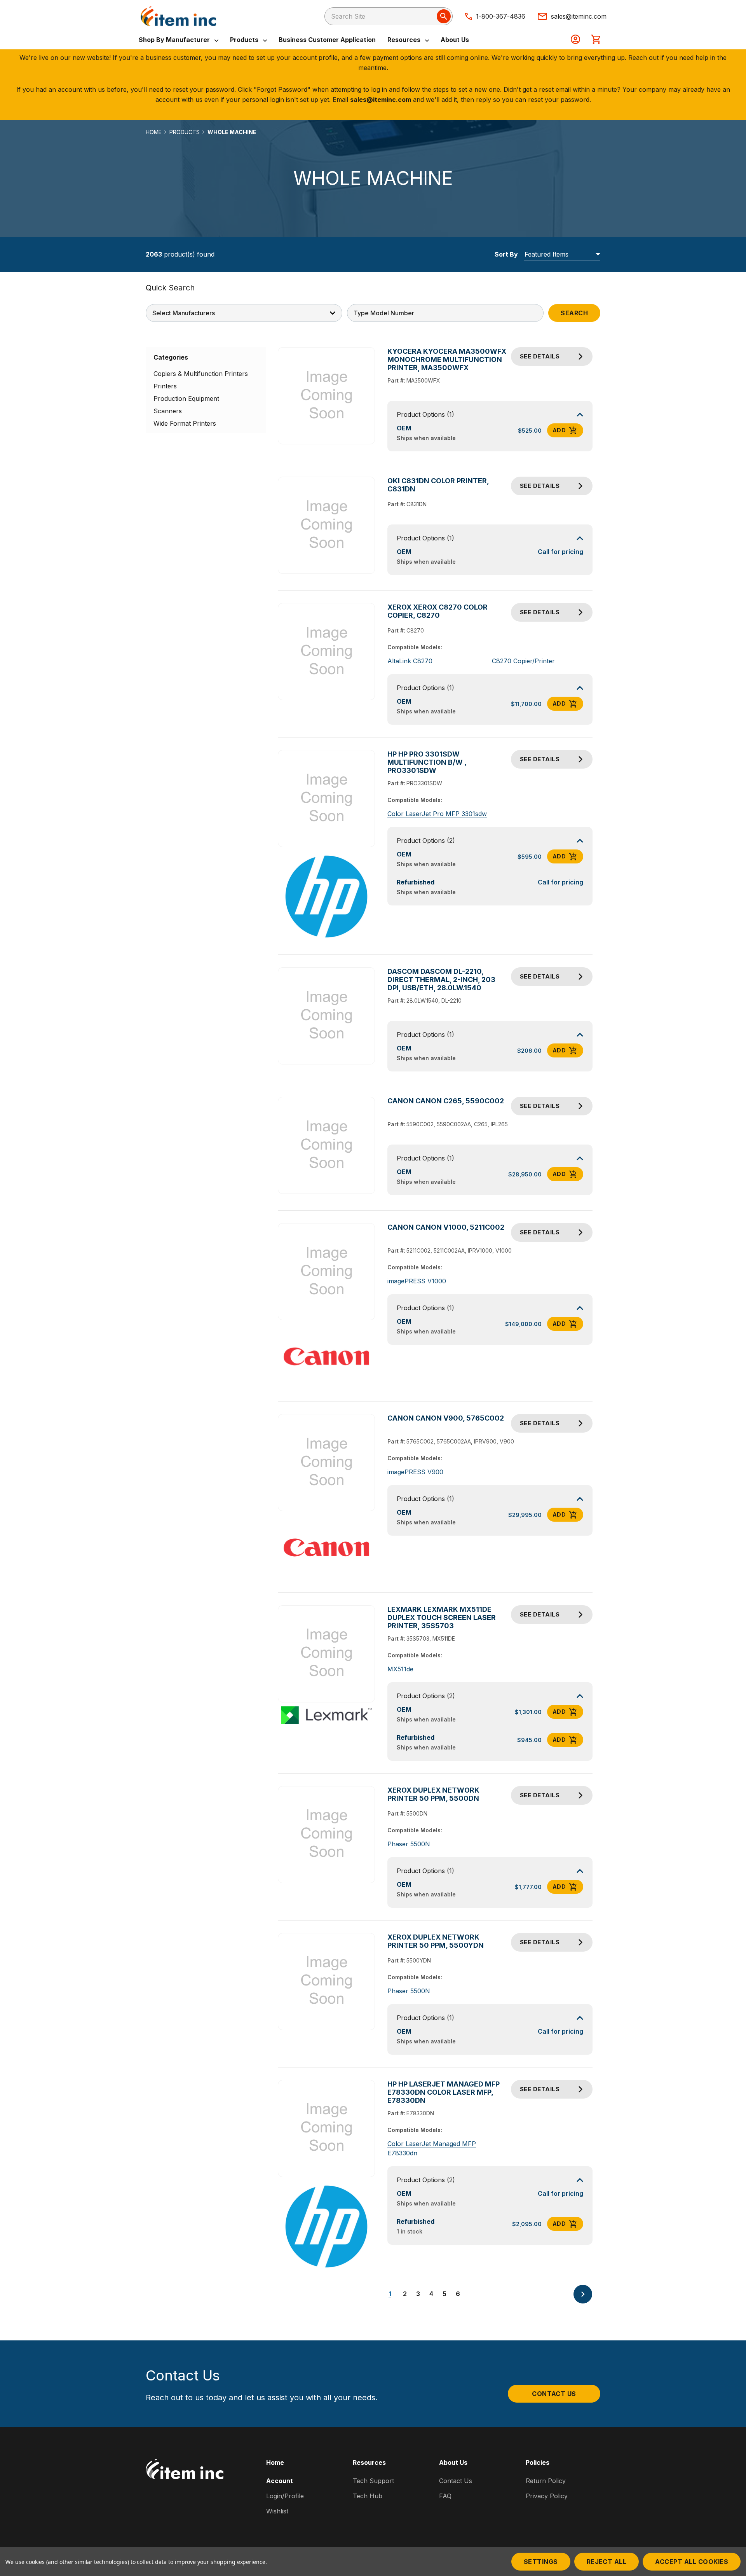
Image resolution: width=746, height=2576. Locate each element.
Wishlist (277, 2511)
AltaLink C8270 (410, 661)
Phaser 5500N (409, 1844)
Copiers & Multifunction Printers (201, 374)
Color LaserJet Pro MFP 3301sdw (437, 814)
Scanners (168, 411)
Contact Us (554, 2394)
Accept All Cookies (692, 2562)
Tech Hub (368, 2496)
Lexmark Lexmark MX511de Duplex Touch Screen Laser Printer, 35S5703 (442, 1617)
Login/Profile (285, 2496)
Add (559, 430)
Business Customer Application (327, 40)
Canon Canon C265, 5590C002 (446, 1101)
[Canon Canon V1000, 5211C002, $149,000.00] (327, 1272)
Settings (541, 2562)
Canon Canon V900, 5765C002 (446, 1418)
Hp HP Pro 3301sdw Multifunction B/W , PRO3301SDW (427, 762)
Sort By (506, 254)
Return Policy (546, 2481)
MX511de (400, 1669)
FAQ (445, 2496)
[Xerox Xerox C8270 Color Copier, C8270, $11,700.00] (327, 652)
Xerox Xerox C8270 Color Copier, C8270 (437, 611)
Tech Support (373, 2481)
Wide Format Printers (185, 423)
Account (280, 2481)
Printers (165, 386)
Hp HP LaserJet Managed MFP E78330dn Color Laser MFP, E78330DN (444, 2092)
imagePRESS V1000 (417, 1281)
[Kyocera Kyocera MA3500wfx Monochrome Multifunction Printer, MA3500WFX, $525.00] (327, 396)
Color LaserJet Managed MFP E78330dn (432, 2148)
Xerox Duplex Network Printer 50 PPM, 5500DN (433, 1794)
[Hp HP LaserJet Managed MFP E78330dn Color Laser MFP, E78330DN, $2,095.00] (327, 2128)
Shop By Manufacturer (175, 40)
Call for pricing (560, 552)
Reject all (607, 2562)
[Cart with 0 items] (596, 40)
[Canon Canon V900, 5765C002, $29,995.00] (327, 1463)
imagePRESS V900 (415, 1472)
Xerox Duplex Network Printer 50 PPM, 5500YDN (436, 1941)
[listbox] (562, 254)
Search (574, 313)
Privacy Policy (547, 2496)
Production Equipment (186, 398)
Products (245, 40)
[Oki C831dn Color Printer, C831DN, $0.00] (327, 525)
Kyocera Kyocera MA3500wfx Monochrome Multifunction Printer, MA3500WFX (447, 359)
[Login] (575, 40)
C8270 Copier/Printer (523, 661)
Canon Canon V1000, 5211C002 (446, 1227)
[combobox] (389, 16)
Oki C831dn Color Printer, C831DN (438, 485)
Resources (405, 40)
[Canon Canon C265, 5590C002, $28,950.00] (327, 1146)
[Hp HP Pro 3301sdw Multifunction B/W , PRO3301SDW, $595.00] (327, 799)
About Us (455, 40)
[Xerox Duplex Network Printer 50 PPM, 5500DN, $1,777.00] (327, 1834)
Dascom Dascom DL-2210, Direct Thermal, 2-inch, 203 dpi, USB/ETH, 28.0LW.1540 (441, 980)
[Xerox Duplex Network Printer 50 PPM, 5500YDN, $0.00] (327, 1981)
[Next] (583, 2294)
